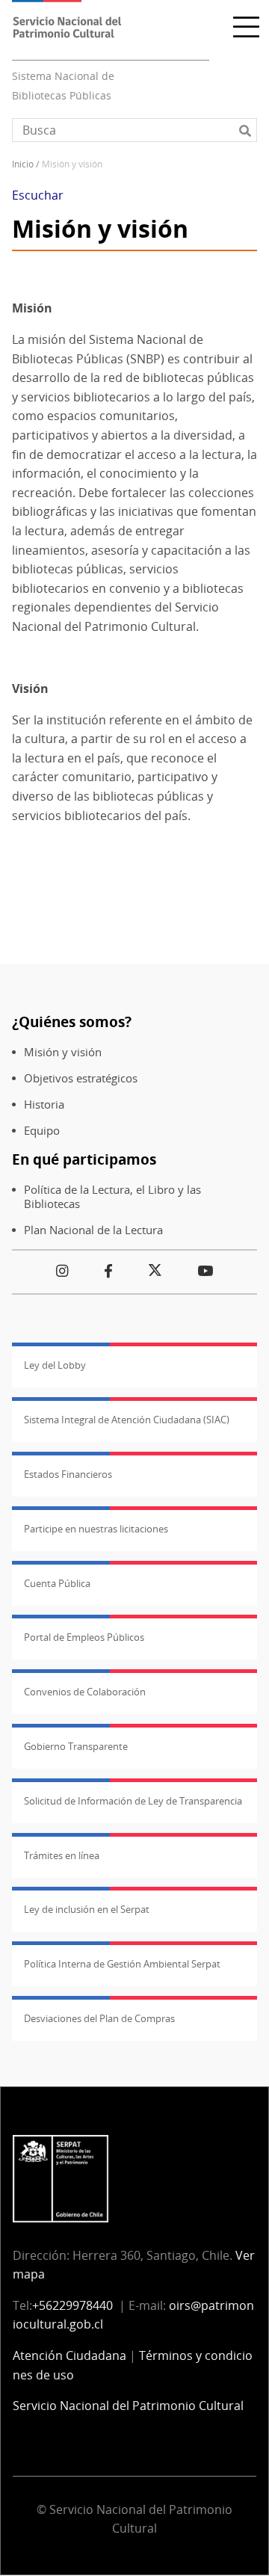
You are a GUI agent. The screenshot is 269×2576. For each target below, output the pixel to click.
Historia (44, 1104)
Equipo (42, 1131)
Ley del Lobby (55, 1365)
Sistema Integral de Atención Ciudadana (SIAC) (127, 1420)
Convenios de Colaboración (85, 1692)
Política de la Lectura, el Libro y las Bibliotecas (112, 1197)
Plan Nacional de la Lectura (93, 1230)
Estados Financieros (68, 1474)
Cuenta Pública (57, 1583)
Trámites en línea (62, 1855)
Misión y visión (63, 1052)
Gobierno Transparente (76, 1746)
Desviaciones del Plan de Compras (99, 2018)
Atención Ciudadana (69, 2355)
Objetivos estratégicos (81, 1078)
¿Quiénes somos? (72, 1022)
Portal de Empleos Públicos (84, 1637)
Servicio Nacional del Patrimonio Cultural (128, 2406)
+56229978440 (72, 2305)
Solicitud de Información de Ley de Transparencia (133, 1801)
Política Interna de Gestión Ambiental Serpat (122, 1964)
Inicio (23, 164)
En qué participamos (84, 1159)
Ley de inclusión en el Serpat (87, 1909)
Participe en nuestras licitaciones (96, 1529)
